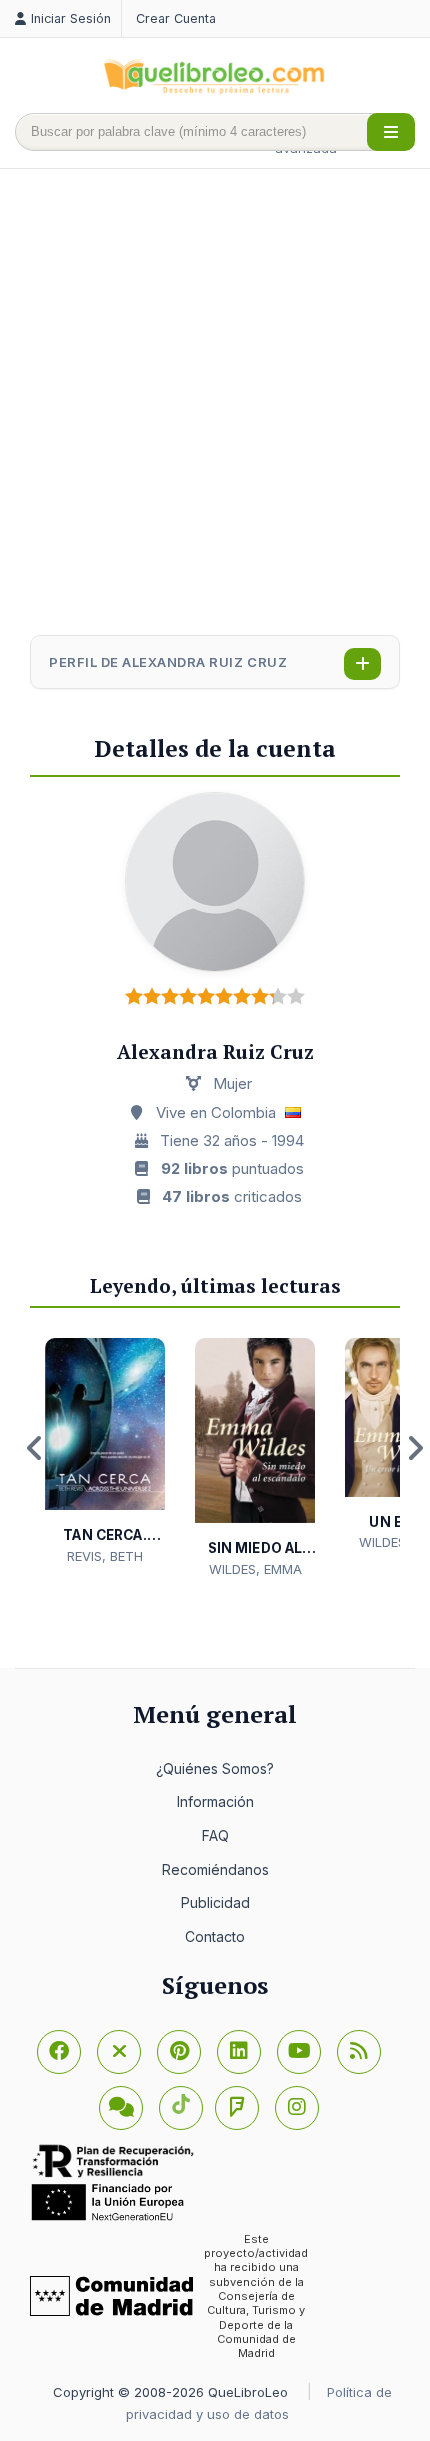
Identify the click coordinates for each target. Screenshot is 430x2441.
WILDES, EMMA (255, 1569)
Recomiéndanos (215, 1869)
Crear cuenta (176, 18)
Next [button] (415, 1448)
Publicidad (215, 1902)
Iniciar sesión (71, 18)
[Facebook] (59, 2052)
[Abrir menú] (391, 132)
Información (215, 1801)
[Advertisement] (215, 404)
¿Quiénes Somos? (215, 1768)
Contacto (215, 1936)
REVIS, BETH (105, 1556)
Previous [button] (35, 1448)
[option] (105, 1452)
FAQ (215, 1835)
